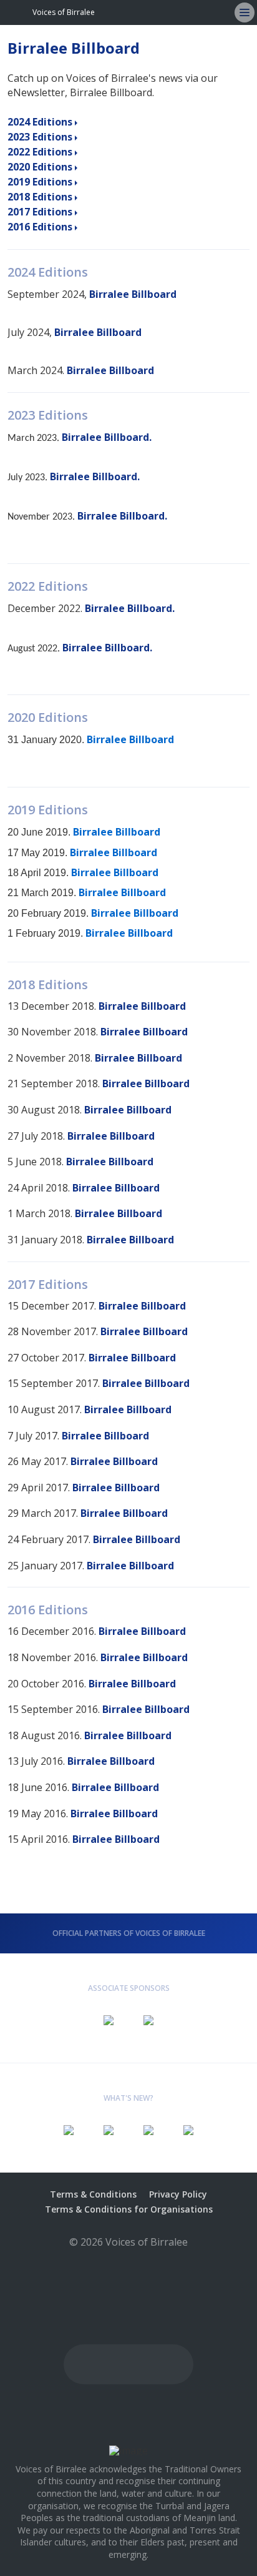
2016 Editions (40, 227)
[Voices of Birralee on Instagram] (202, 12)
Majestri (129, 2262)
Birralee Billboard (133, 294)
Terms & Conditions (93, 2194)
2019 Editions (40, 182)
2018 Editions (40, 197)
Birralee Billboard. (107, 437)
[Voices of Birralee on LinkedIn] (222, 12)
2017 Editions (40, 212)
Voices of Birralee (64, 12)
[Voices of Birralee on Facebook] (182, 12)
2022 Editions (40, 152)
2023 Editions (40, 137)
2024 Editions (40, 122)
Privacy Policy (178, 2194)
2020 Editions (40, 167)
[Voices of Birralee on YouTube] (162, 12)
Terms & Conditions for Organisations (129, 2209)
